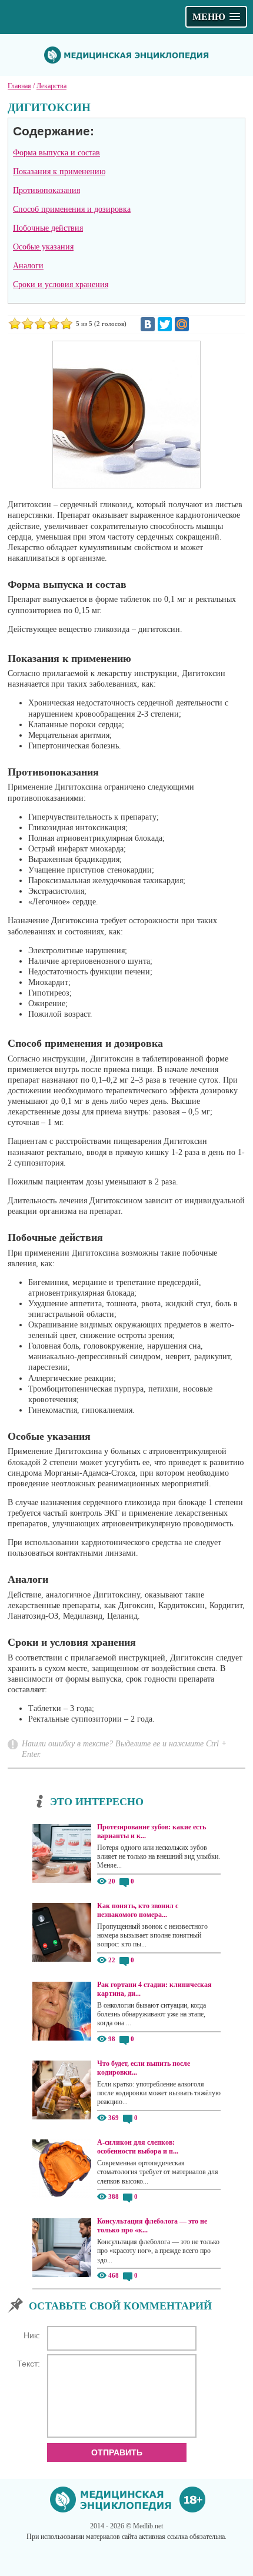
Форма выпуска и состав (56, 153)
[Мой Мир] (182, 324)
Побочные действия (48, 228)
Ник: (32, 2335)
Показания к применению (59, 172)
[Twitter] (165, 324)
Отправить (117, 2452)
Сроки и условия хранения (61, 284)
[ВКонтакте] (148, 324)
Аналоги (28, 266)
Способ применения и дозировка (72, 209)
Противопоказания (46, 190)
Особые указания (43, 247)
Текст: (29, 2364)
